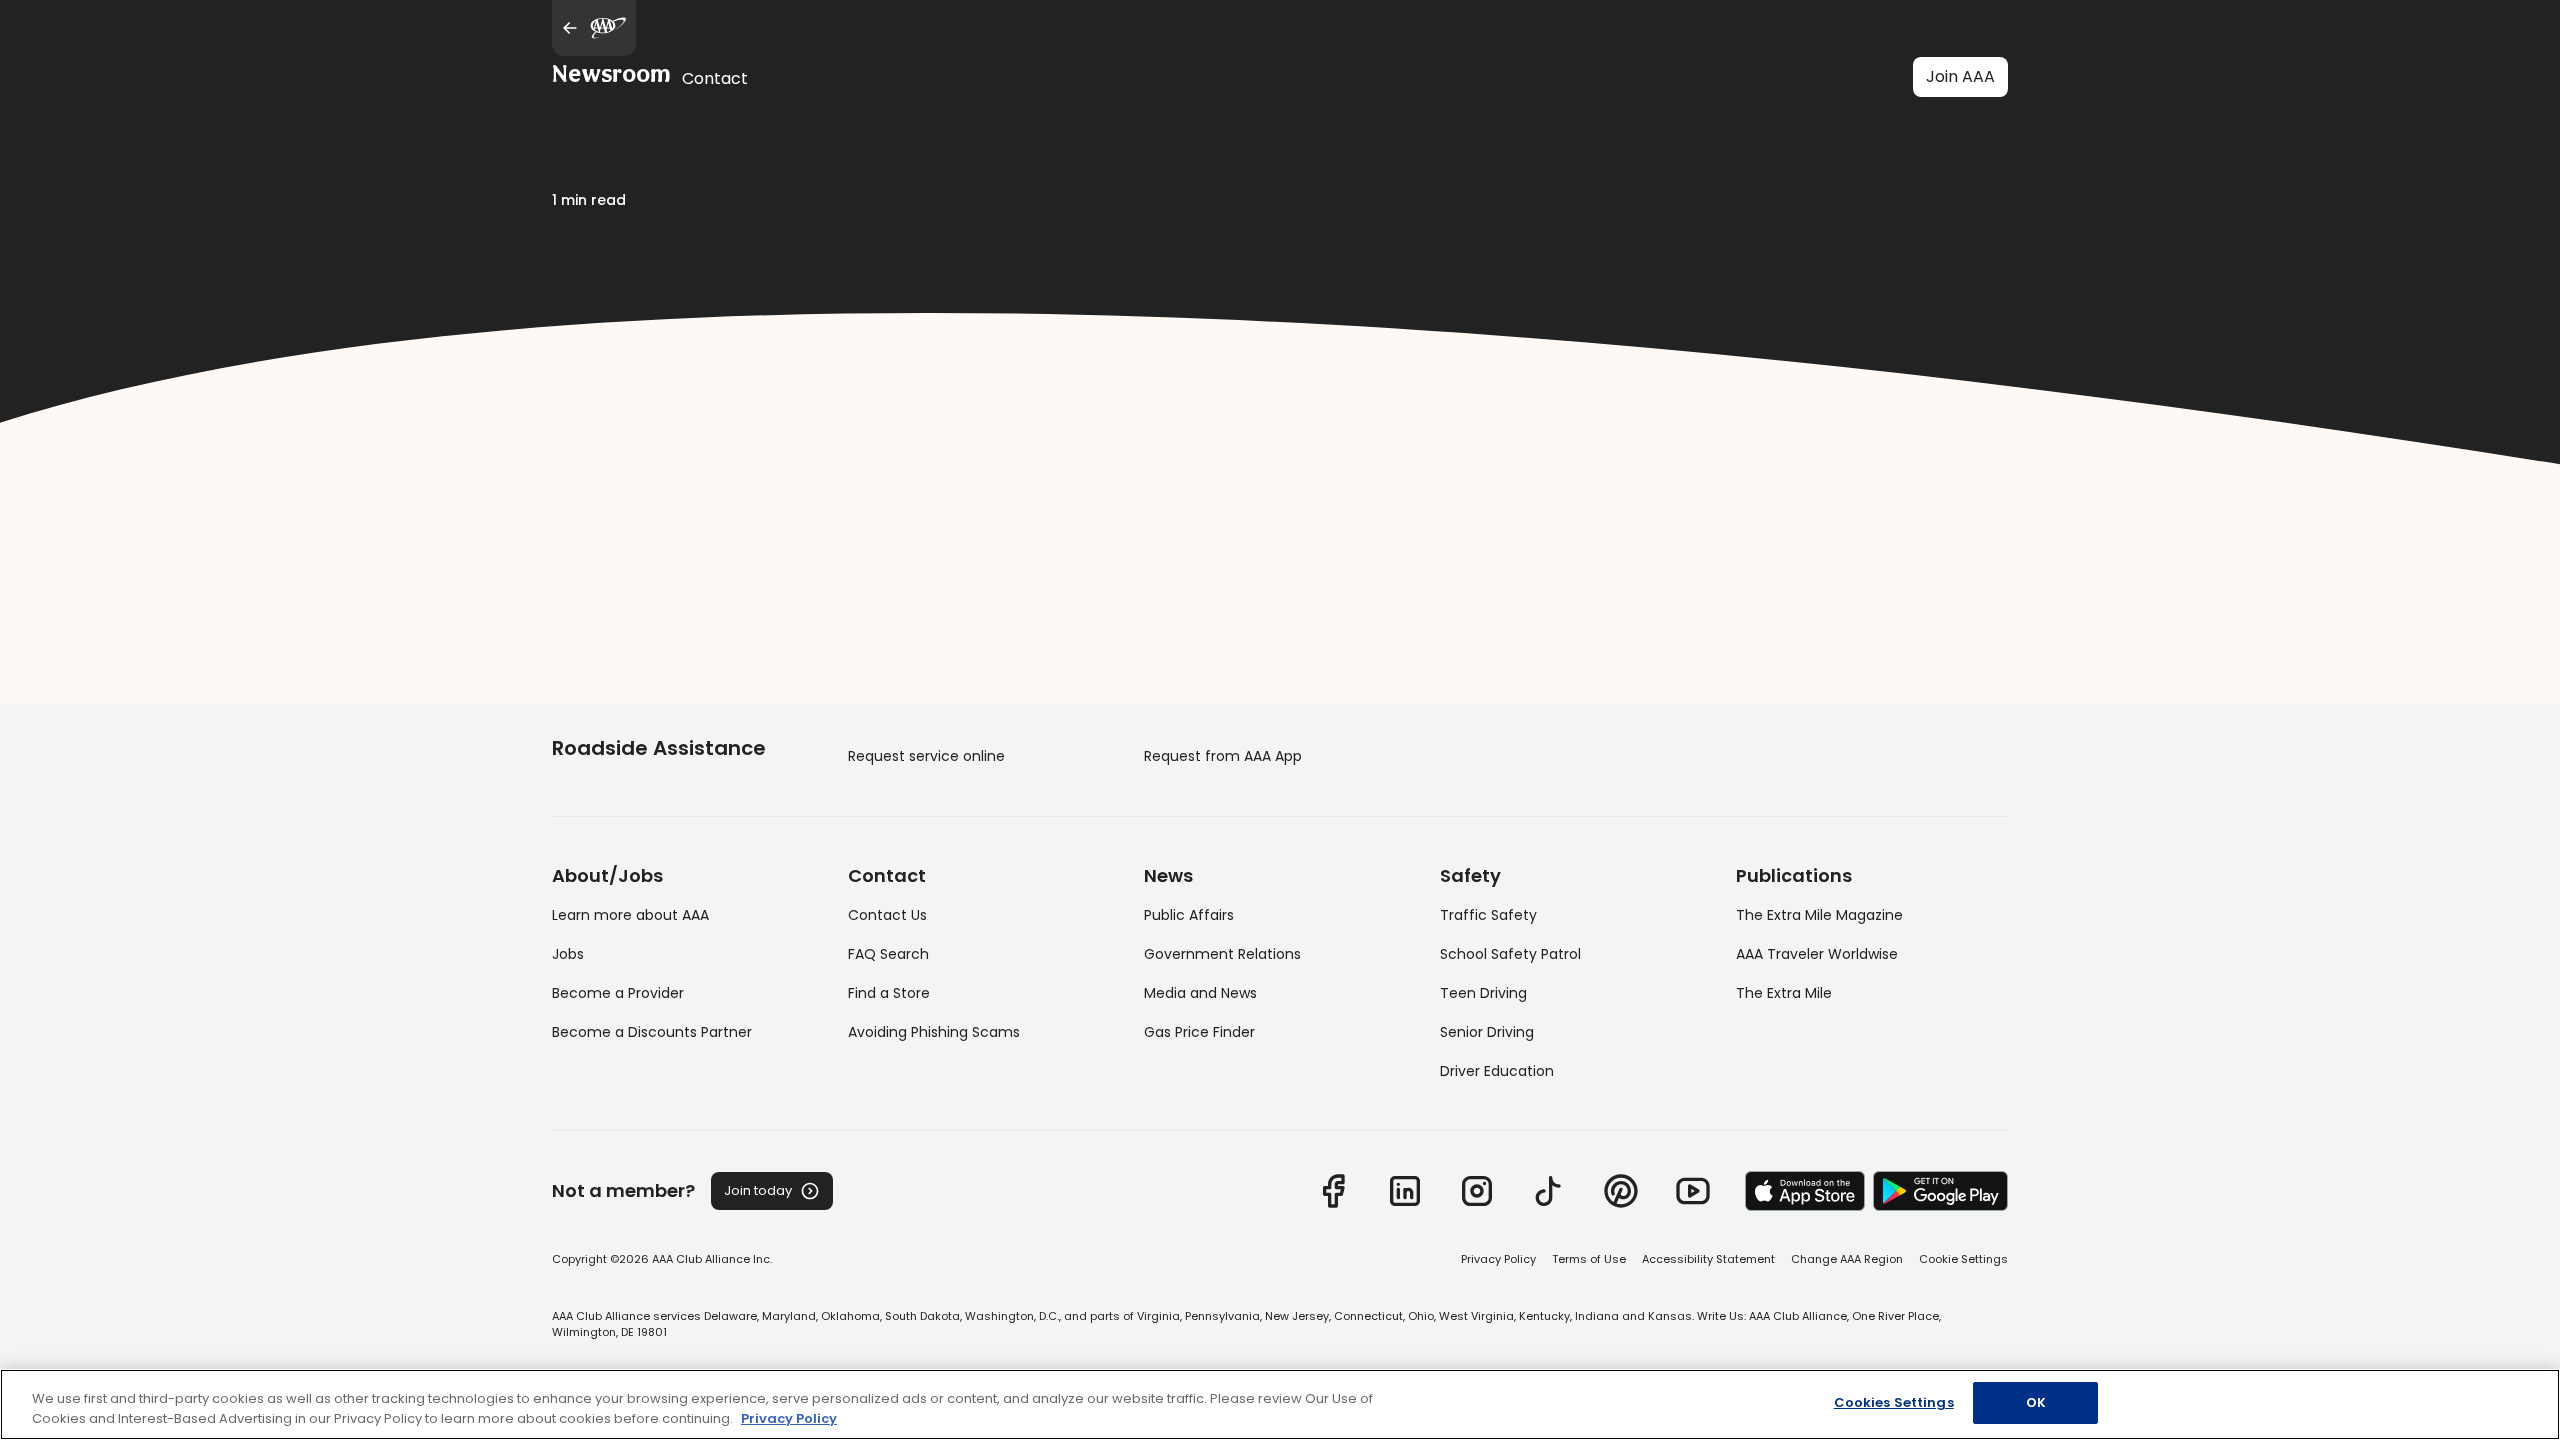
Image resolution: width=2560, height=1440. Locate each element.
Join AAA (1960, 76)
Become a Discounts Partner (652, 1032)
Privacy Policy (1498, 1259)
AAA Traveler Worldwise (1817, 954)
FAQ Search (888, 954)
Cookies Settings (1894, 1402)
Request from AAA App (1223, 756)
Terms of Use (1589, 1259)
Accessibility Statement (1708, 1259)
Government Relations (1222, 954)
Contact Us (887, 915)
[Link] (1333, 1191)
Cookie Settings (1963, 1259)
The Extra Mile (1784, 993)
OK (2036, 1402)
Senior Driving (1487, 1032)
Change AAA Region (1847, 1259)
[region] (1280, 1404)
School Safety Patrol (1510, 954)
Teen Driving (1483, 993)
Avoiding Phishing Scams (934, 1032)
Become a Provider (618, 993)
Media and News (1200, 993)
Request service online (926, 756)
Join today (758, 1190)
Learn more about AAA (630, 915)
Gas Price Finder (1199, 1032)
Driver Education (1497, 1071)
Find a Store (889, 993)
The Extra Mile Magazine (1819, 915)
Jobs (568, 954)
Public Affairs (1189, 915)
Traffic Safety (1488, 915)
